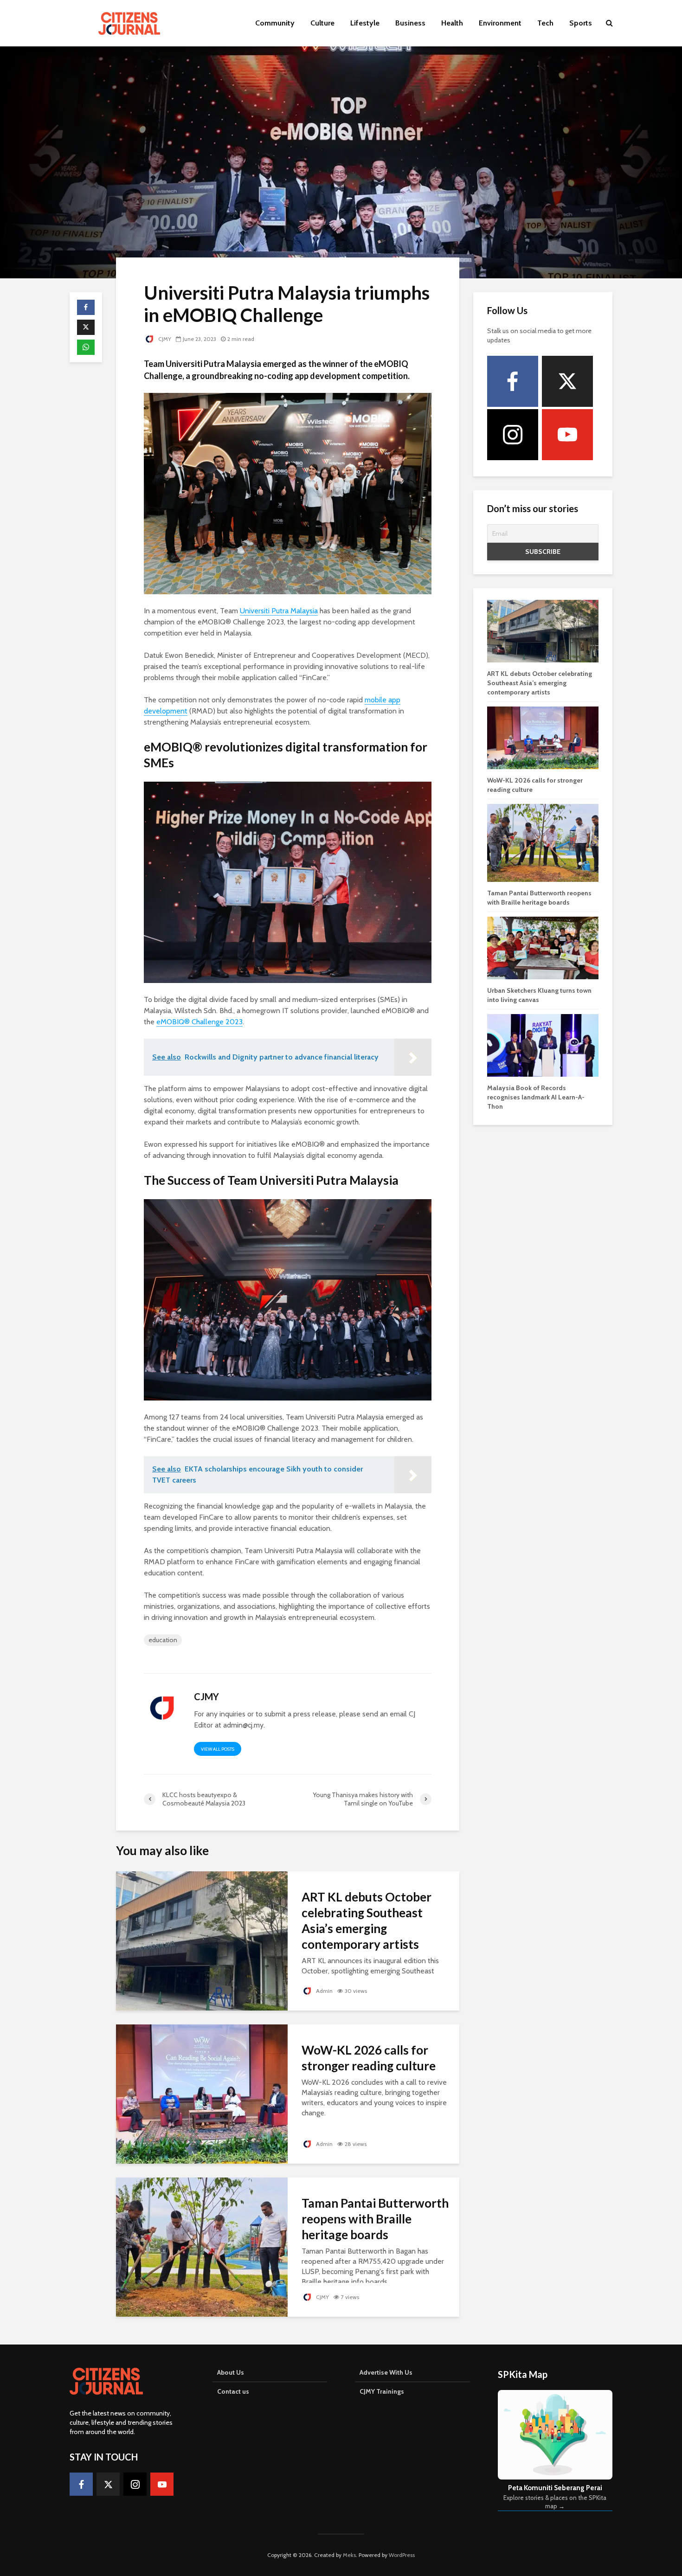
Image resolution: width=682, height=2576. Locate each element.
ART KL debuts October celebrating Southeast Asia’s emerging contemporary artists (367, 1921)
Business (410, 23)
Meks (349, 2555)
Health (452, 23)
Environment (500, 23)
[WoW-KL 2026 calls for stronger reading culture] (202, 2093)
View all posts (218, 1749)
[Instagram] (513, 435)
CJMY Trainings (382, 2391)
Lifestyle (365, 23)
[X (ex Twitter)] (567, 381)
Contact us (233, 2391)
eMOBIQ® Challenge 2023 (199, 1022)
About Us (231, 2372)
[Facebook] (513, 381)
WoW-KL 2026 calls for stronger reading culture (369, 2058)
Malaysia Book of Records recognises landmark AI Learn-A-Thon (536, 1097)
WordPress (402, 2555)
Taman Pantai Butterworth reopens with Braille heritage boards (375, 2219)
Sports (581, 23)
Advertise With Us (386, 2372)
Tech (545, 23)
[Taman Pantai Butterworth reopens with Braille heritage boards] (202, 2246)
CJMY (164, 339)
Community (275, 23)
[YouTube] (567, 435)
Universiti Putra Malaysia (279, 611)
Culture (322, 23)
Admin (324, 1991)
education (163, 1640)
